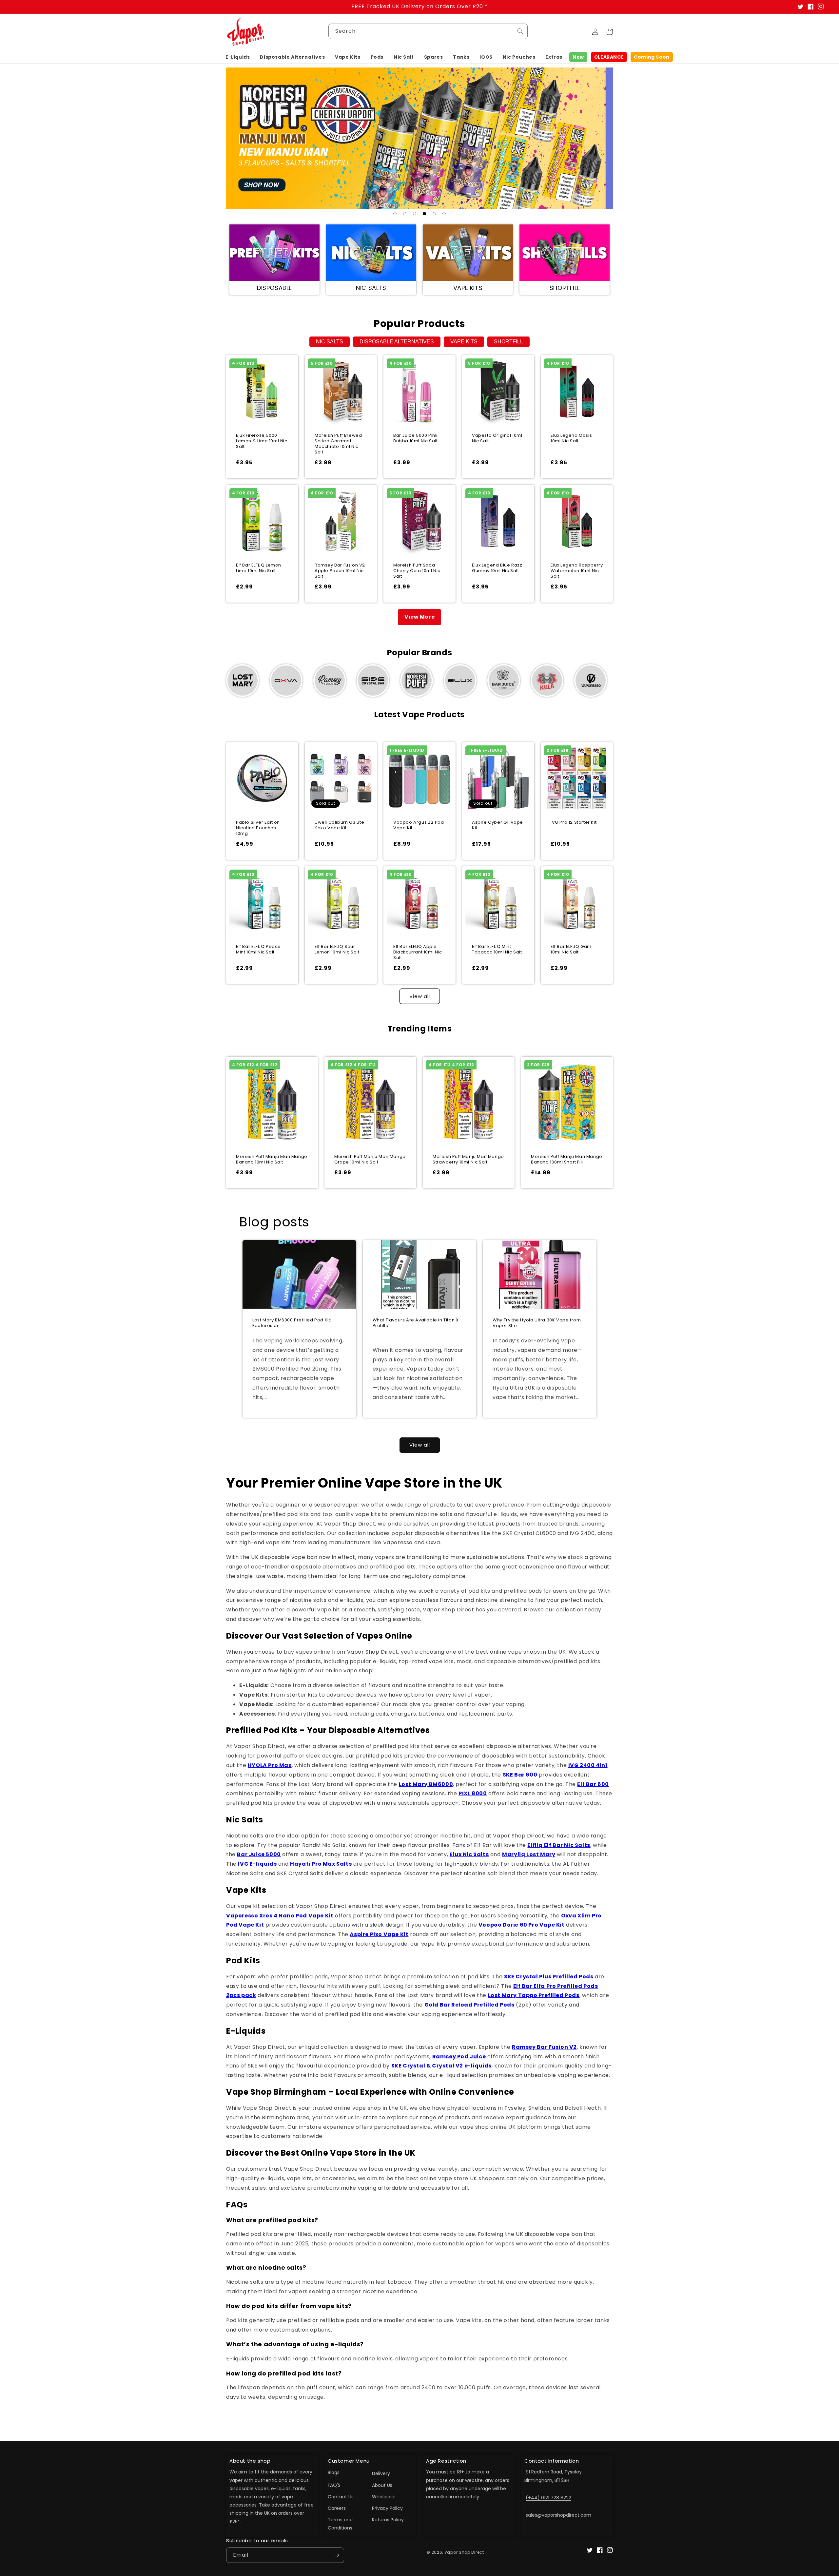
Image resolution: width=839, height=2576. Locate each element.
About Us (382, 2485)
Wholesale (384, 2497)
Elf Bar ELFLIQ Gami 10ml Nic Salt (572, 950)
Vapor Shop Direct (464, 2552)
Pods (377, 57)
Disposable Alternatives (292, 57)
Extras (554, 57)
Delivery (381, 2473)
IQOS (486, 57)
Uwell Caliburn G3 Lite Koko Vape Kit (339, 825)
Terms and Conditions (340, 2524)
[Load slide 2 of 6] (405, 214)
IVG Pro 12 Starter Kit (574, 823)
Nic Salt (404, 57)
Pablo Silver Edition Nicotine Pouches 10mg (258, 828)
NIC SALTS (330, 342)
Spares (434, 57)
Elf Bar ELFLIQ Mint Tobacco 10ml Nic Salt (497, 950)
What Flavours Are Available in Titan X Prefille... (416, 1323)
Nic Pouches (519, 57)
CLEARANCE (609, 57)
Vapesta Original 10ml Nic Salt (497, 438)
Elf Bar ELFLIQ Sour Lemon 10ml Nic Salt (337, 950)
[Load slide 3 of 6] (415, 214)
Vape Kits (348, 57)
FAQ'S (334, 2485)
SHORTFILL (508, 342)
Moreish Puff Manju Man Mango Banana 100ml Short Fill (567, 1160)
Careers (337, 2508)
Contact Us (341, 2497)
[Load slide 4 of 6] (424, 214)
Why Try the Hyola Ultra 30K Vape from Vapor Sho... (537, 1323)
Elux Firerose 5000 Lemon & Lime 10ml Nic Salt (262, 441)
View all (420, 996)
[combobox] (428, 31)
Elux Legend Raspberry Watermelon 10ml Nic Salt (577, 571)
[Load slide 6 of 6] (444, 214)
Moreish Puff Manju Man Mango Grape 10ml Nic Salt (370, 1160)
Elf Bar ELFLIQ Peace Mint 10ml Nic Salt (258, 950)
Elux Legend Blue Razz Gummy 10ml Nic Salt (497, 568)
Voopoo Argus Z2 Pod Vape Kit (419, 825)
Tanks (461, 57)
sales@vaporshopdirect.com (558, 2515)
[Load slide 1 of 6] (395, 214)
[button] (238, 57)
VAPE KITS (464, 342)
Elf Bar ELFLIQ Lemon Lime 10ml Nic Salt (259, 568)
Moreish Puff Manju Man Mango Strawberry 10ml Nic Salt (468, 1160)
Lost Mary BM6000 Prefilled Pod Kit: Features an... (292, 1323)
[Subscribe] (337, 2555)
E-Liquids (238, 57)
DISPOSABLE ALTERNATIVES (397, 342)
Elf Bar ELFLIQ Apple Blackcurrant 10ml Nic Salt (418, 952)
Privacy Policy (387, 2508)
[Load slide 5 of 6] (434, 214)
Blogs (334, 2472)
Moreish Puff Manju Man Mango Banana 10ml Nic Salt (272, 1160)
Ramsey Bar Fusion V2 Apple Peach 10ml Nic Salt (340, 571)
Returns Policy (388, 2520)
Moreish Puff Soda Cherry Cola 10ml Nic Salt (417, 571)
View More (419, 617)
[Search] (520, 31)
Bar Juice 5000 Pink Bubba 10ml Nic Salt (415, 438)
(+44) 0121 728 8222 (548, 2498)
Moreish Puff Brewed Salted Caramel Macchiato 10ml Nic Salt (338, 444)
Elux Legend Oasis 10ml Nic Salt (571, 438)
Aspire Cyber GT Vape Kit (498, 825)
